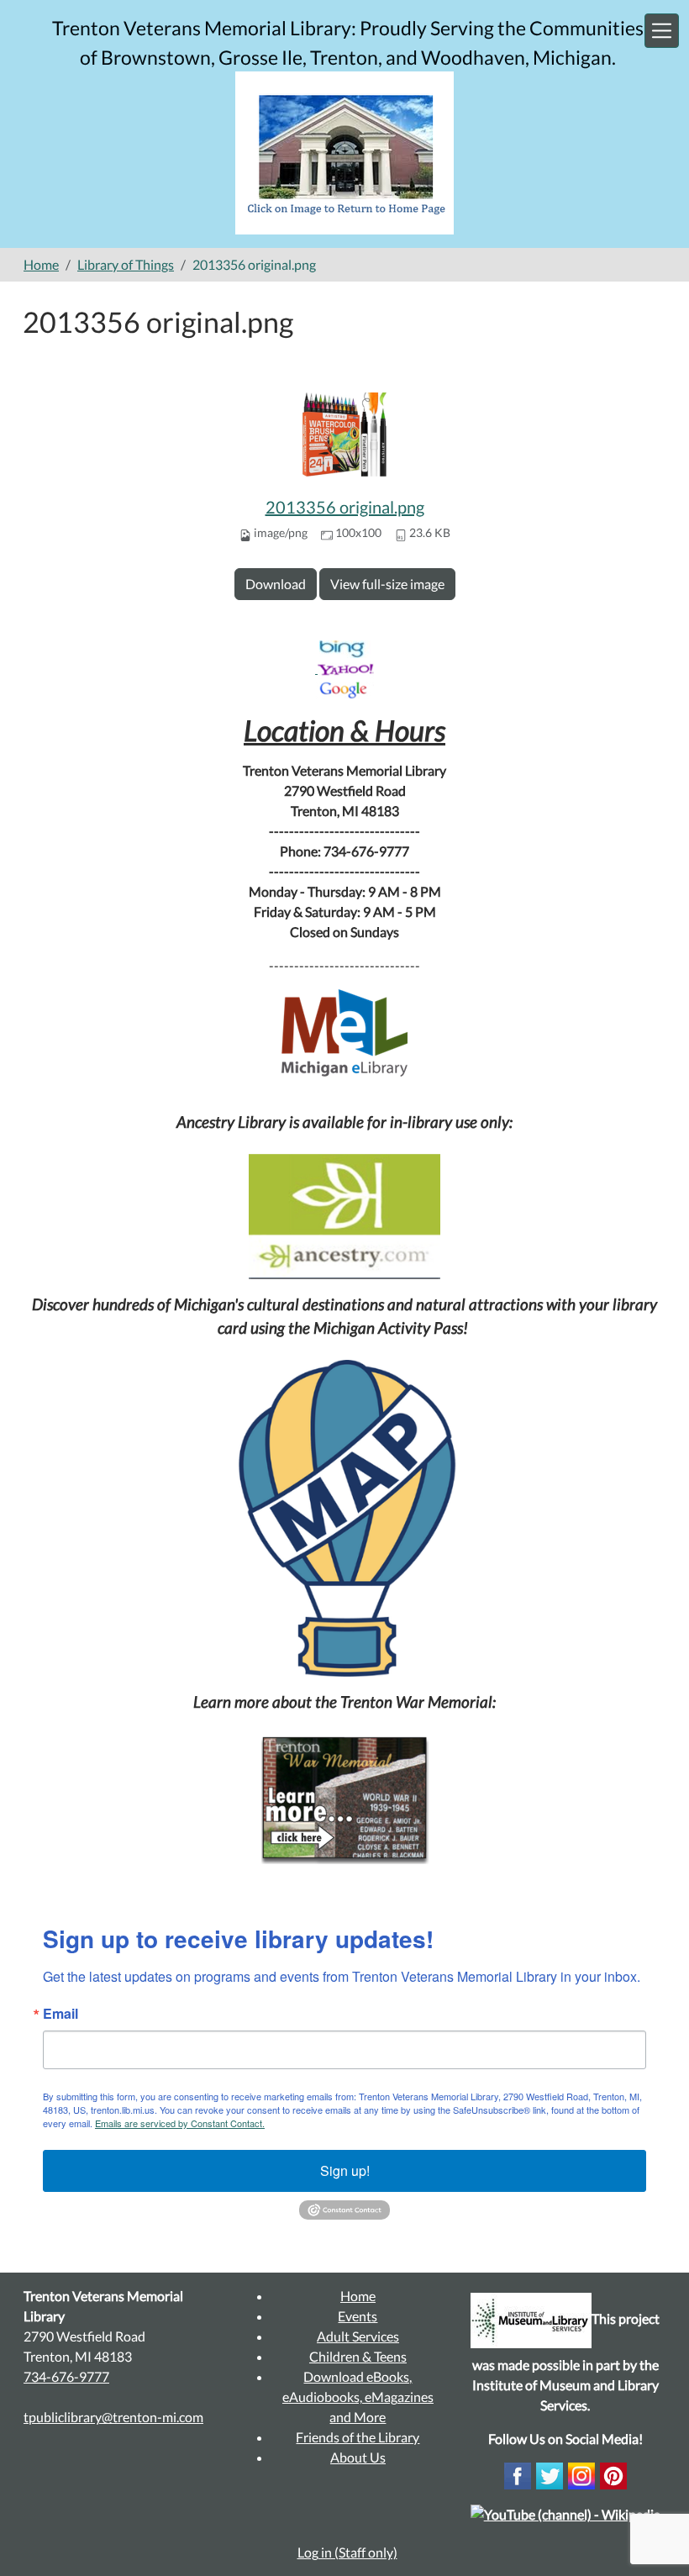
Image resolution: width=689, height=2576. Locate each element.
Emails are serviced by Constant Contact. (180, 2123)
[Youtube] (565, 2513)
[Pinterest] (613, 2475)
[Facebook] (518, 2475)
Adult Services (358, 2336)
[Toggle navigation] (662, 31)
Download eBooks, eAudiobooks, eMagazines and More (358, 2397)
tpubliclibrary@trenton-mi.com (113, 2417)
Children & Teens (358, 2356)
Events (358, 2316)
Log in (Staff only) (347, 2552)
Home (41, 264)
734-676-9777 (66, 2376)
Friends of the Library (358, 2437)
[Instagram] (581, 2475)
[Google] (344, 689)
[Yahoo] (346, 668)
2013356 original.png (345, 507)
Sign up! (345, 2170)
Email (60, 2014)
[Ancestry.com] (344, 1217)
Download (276, 584)
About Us (358, 2457)
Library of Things (126, 264)
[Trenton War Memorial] (344, 1799)
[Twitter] (550, 2475)
